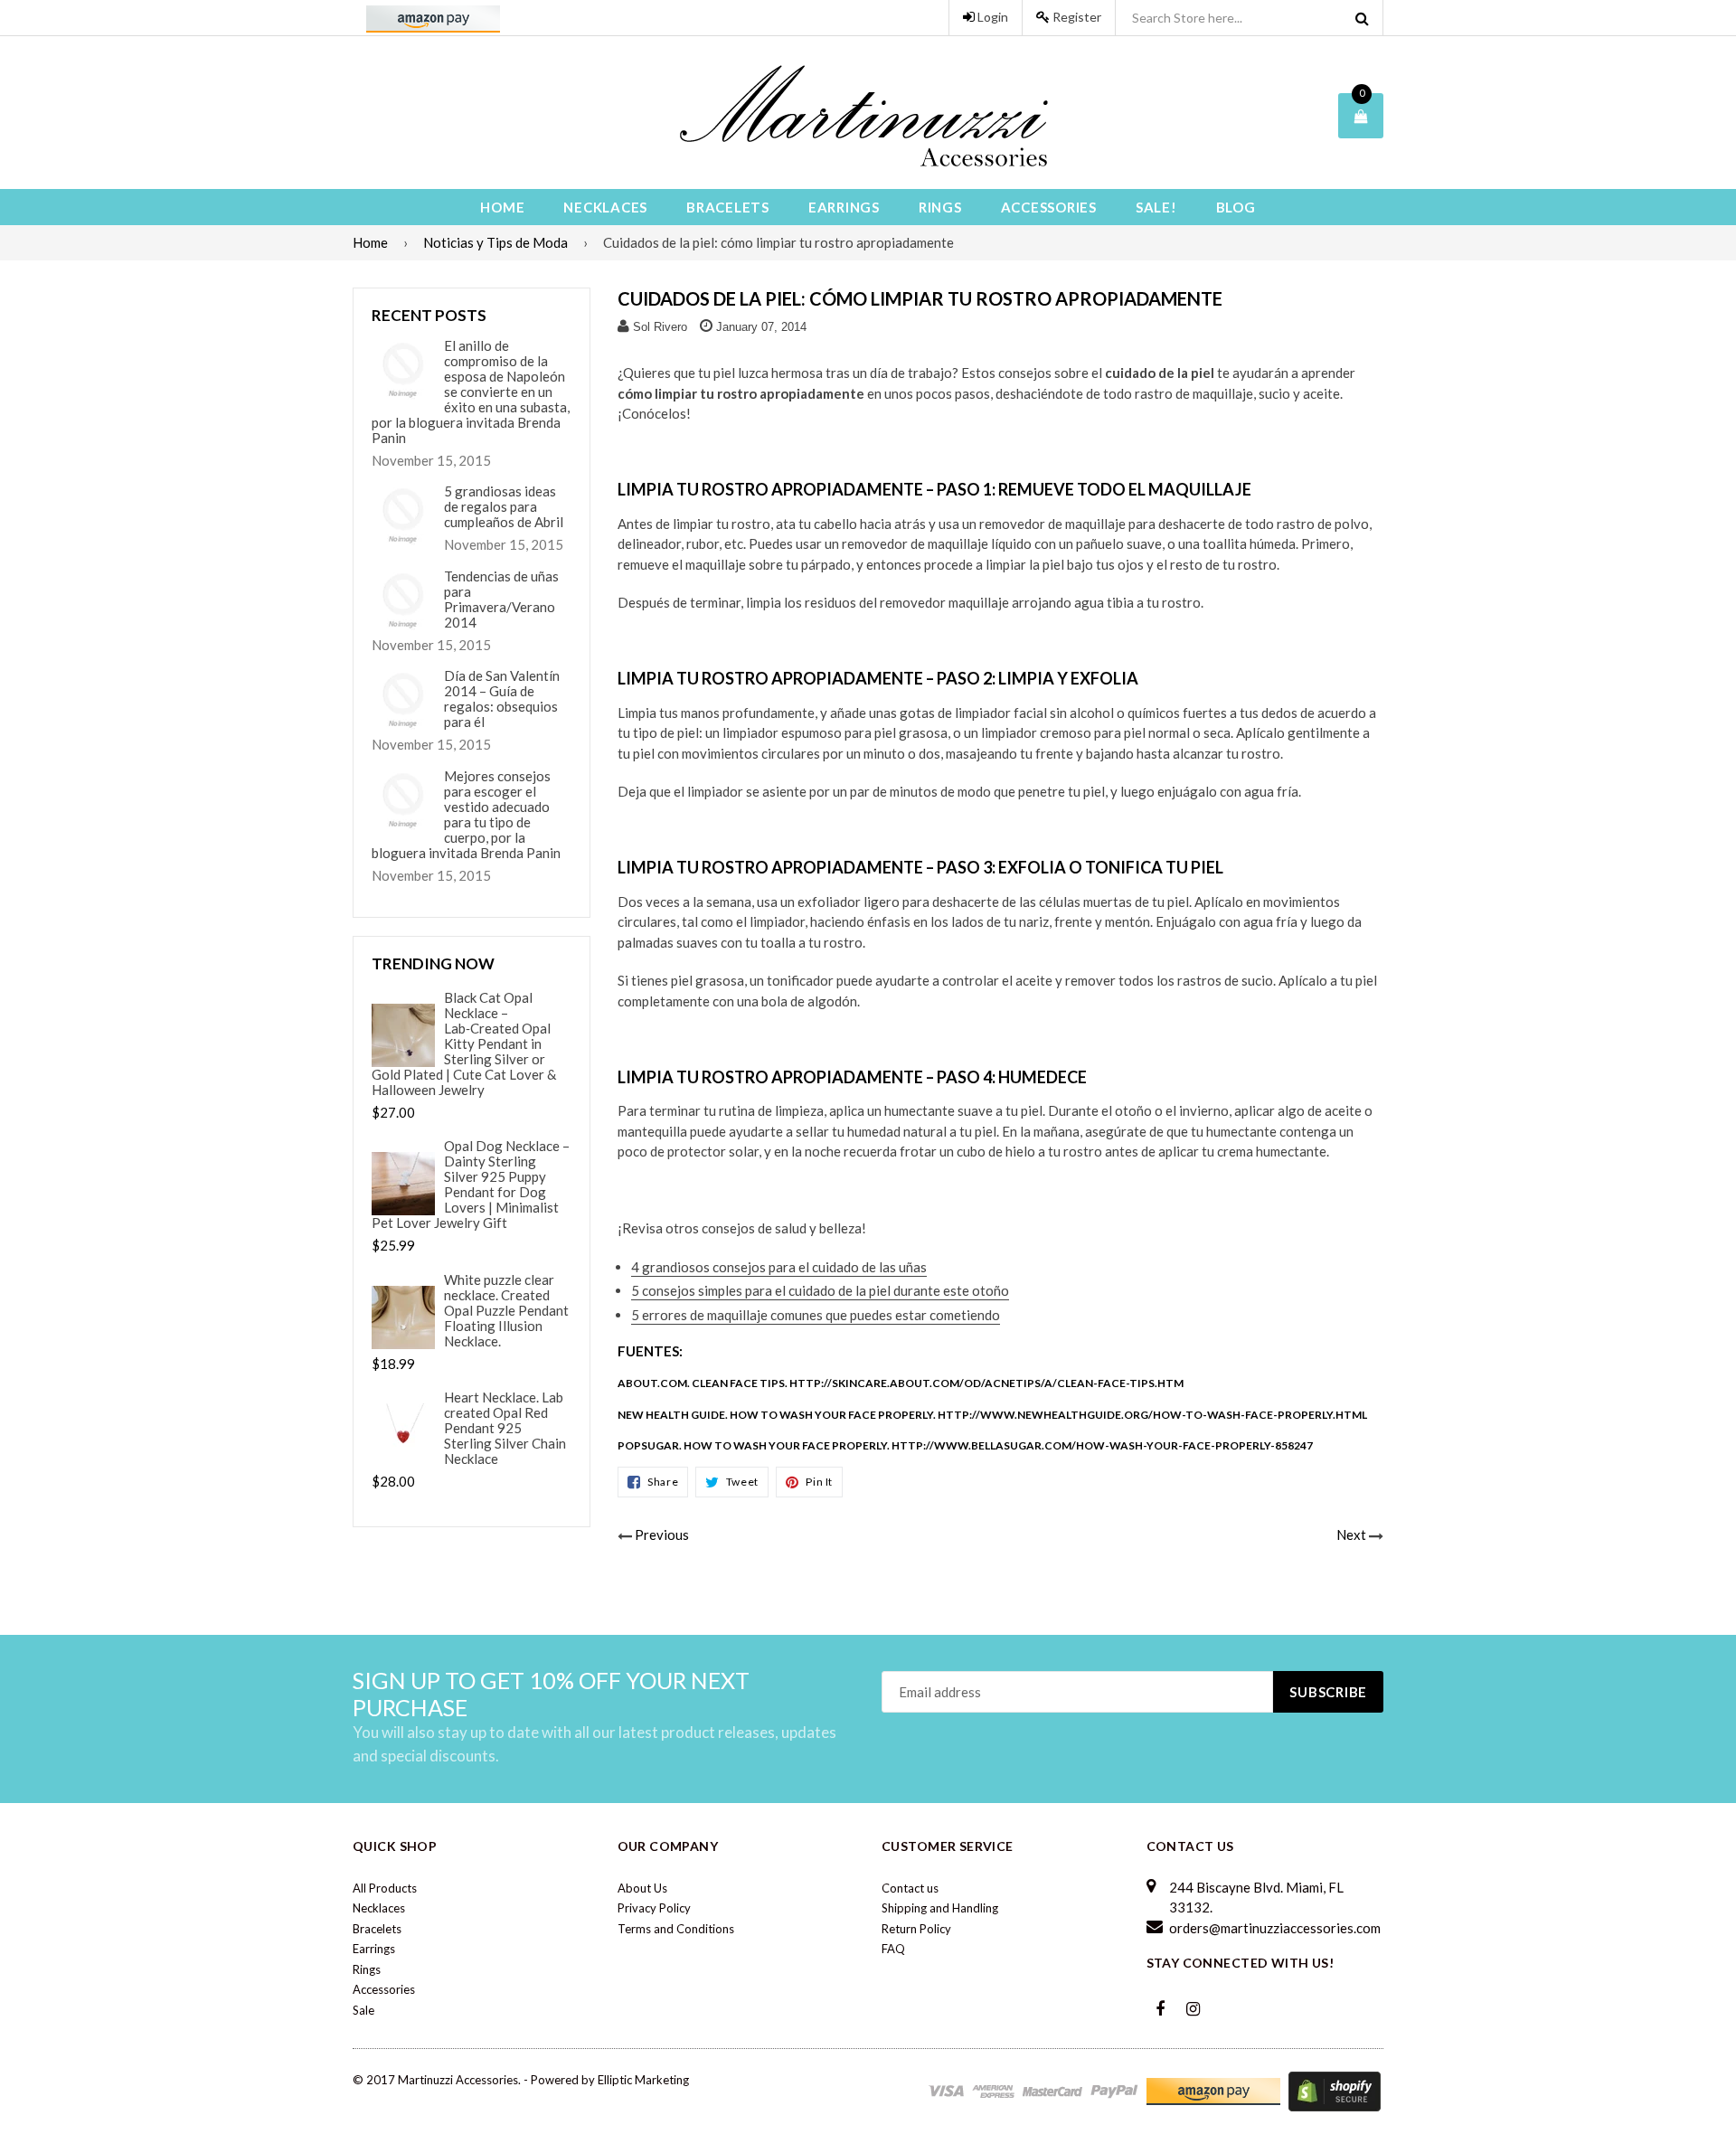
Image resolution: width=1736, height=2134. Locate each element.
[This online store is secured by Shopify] (1335, 2090)
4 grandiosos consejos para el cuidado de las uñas (779, 1267)
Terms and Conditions (676, 1929)
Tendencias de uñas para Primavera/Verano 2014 (501, 600)
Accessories (1049, 207)
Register (1076, 17)
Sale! (1156, 207)
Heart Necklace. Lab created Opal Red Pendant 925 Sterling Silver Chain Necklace (505, 1428)
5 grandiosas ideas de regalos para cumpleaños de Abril (504, 507)
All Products (385, 1888)
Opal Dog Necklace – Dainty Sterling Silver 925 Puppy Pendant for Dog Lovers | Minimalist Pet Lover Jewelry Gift (471, 1185)
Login (991, 17)
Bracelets (728, 207)
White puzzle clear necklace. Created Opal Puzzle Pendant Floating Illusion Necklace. (506, 1311)
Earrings (844, 207)
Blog (1236, 207)
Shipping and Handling (940, 1908)
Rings (940, 207)
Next (1351, 1534)
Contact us (910, 1888)
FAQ (893, 1949)
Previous (662, 1534)
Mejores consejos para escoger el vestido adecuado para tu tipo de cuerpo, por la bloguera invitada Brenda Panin (466, 815)
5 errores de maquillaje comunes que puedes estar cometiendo (816, 1315)
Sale (363, 2010)
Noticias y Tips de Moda (495, 242)
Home (502, 207)
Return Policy (916, 1929)
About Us (642, 1888)
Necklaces (605, 207)
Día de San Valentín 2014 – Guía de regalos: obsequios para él (502, 699)
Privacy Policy (654, 1908)
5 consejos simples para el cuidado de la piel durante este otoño (820, 1290)
